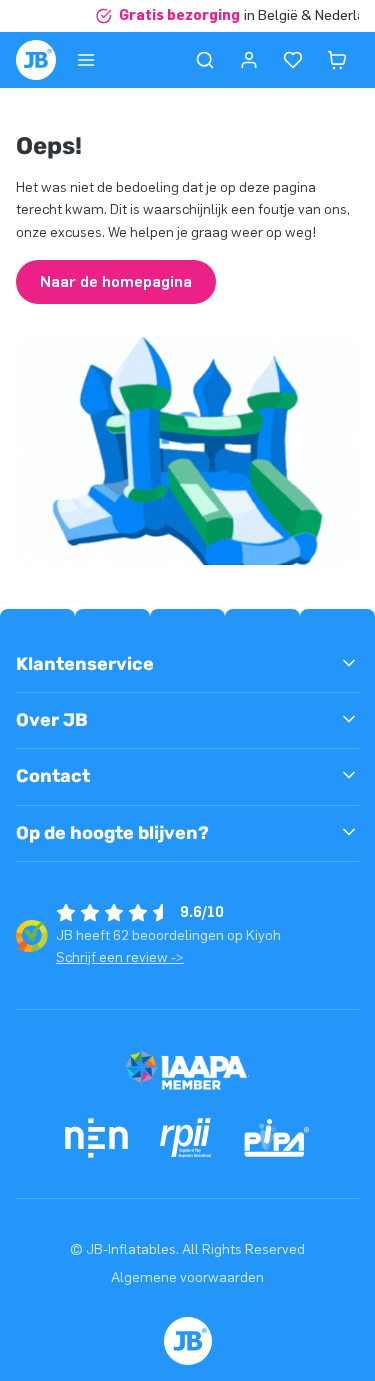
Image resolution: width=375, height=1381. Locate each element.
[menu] (86, 60)
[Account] (249, 60)
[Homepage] (36, 60)
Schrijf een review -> (120, 957)
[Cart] (337, 60)
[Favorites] (293, 60)
